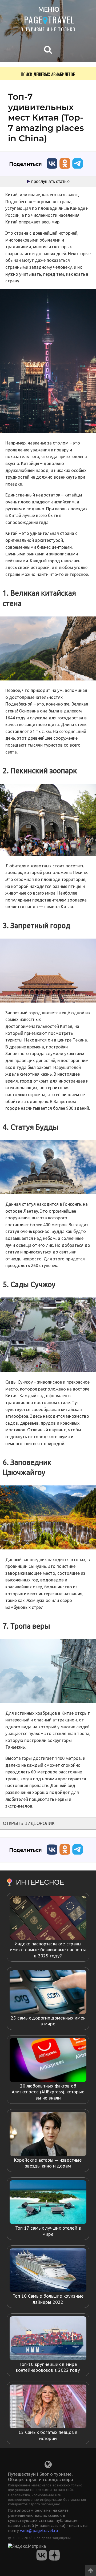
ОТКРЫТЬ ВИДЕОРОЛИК (29, 1823)
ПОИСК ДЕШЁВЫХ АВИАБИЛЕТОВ (48, 74)
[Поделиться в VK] (52, 170)
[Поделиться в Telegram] (78, 170)
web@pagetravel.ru (39, 2531)
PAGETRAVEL (49, 20)
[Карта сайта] (48, 2466)
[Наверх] (91, 2569)
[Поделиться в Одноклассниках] (65, 170)
